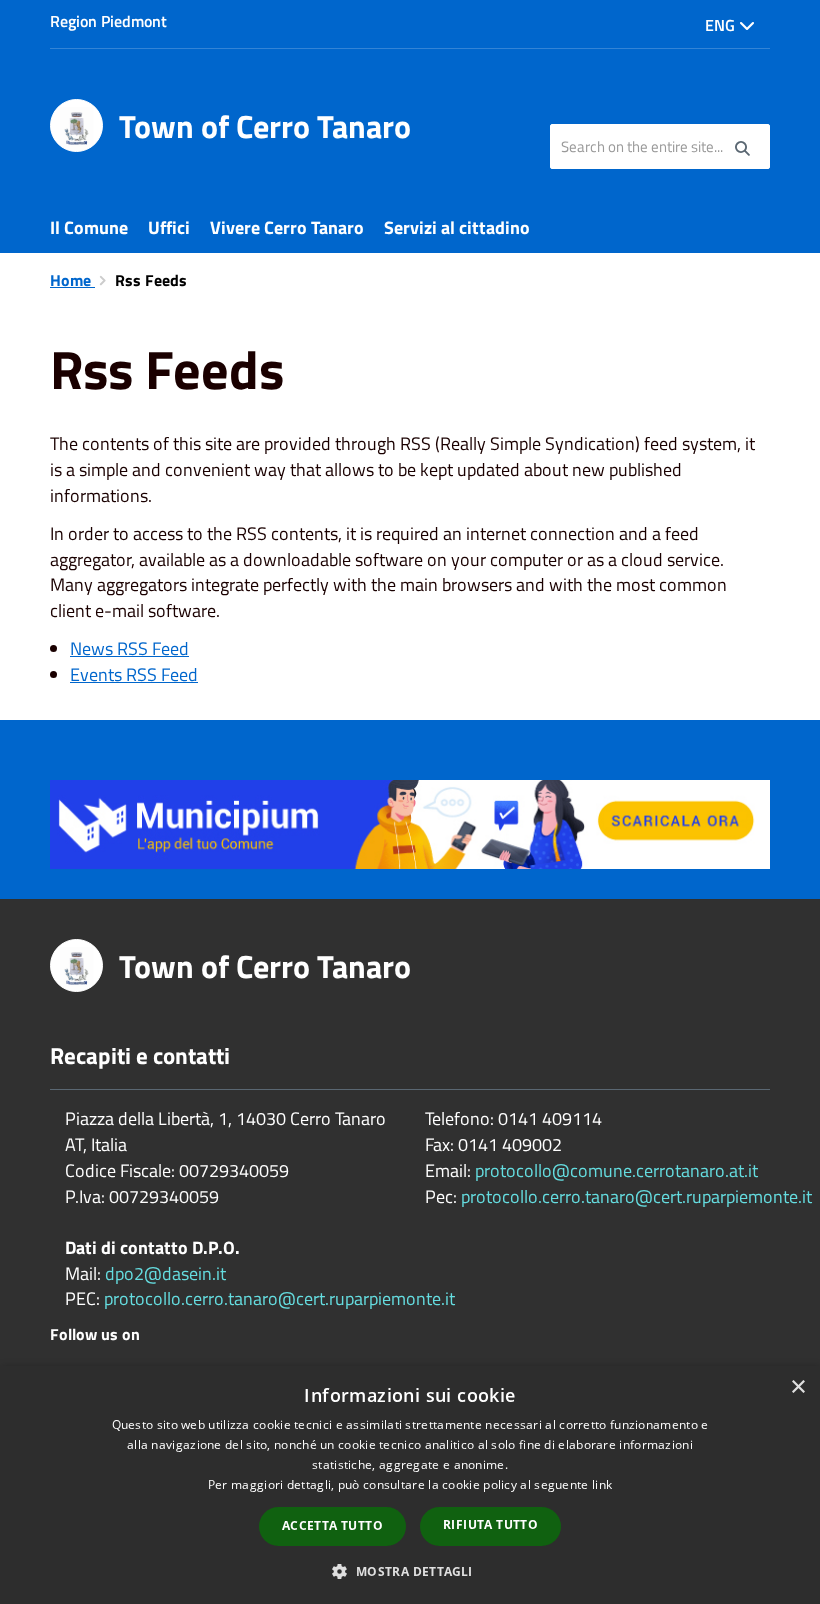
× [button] (797, 1387)
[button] (409, 1570)
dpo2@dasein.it (165, 1273)
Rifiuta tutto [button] (490, 1524)
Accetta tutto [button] (332, 1525)
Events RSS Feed (134, 674)
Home (72, 280)
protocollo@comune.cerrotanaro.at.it (616, 1170)
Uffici (169, 227)
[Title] (410, 822)
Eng (722, 25)
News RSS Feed (129, 648)
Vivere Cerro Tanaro (287, 227)
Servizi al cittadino (457, 227)
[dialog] (410, 1485)
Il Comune (89, 227)
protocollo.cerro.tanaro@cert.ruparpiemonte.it (279, 1298)
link (602, 1484)
